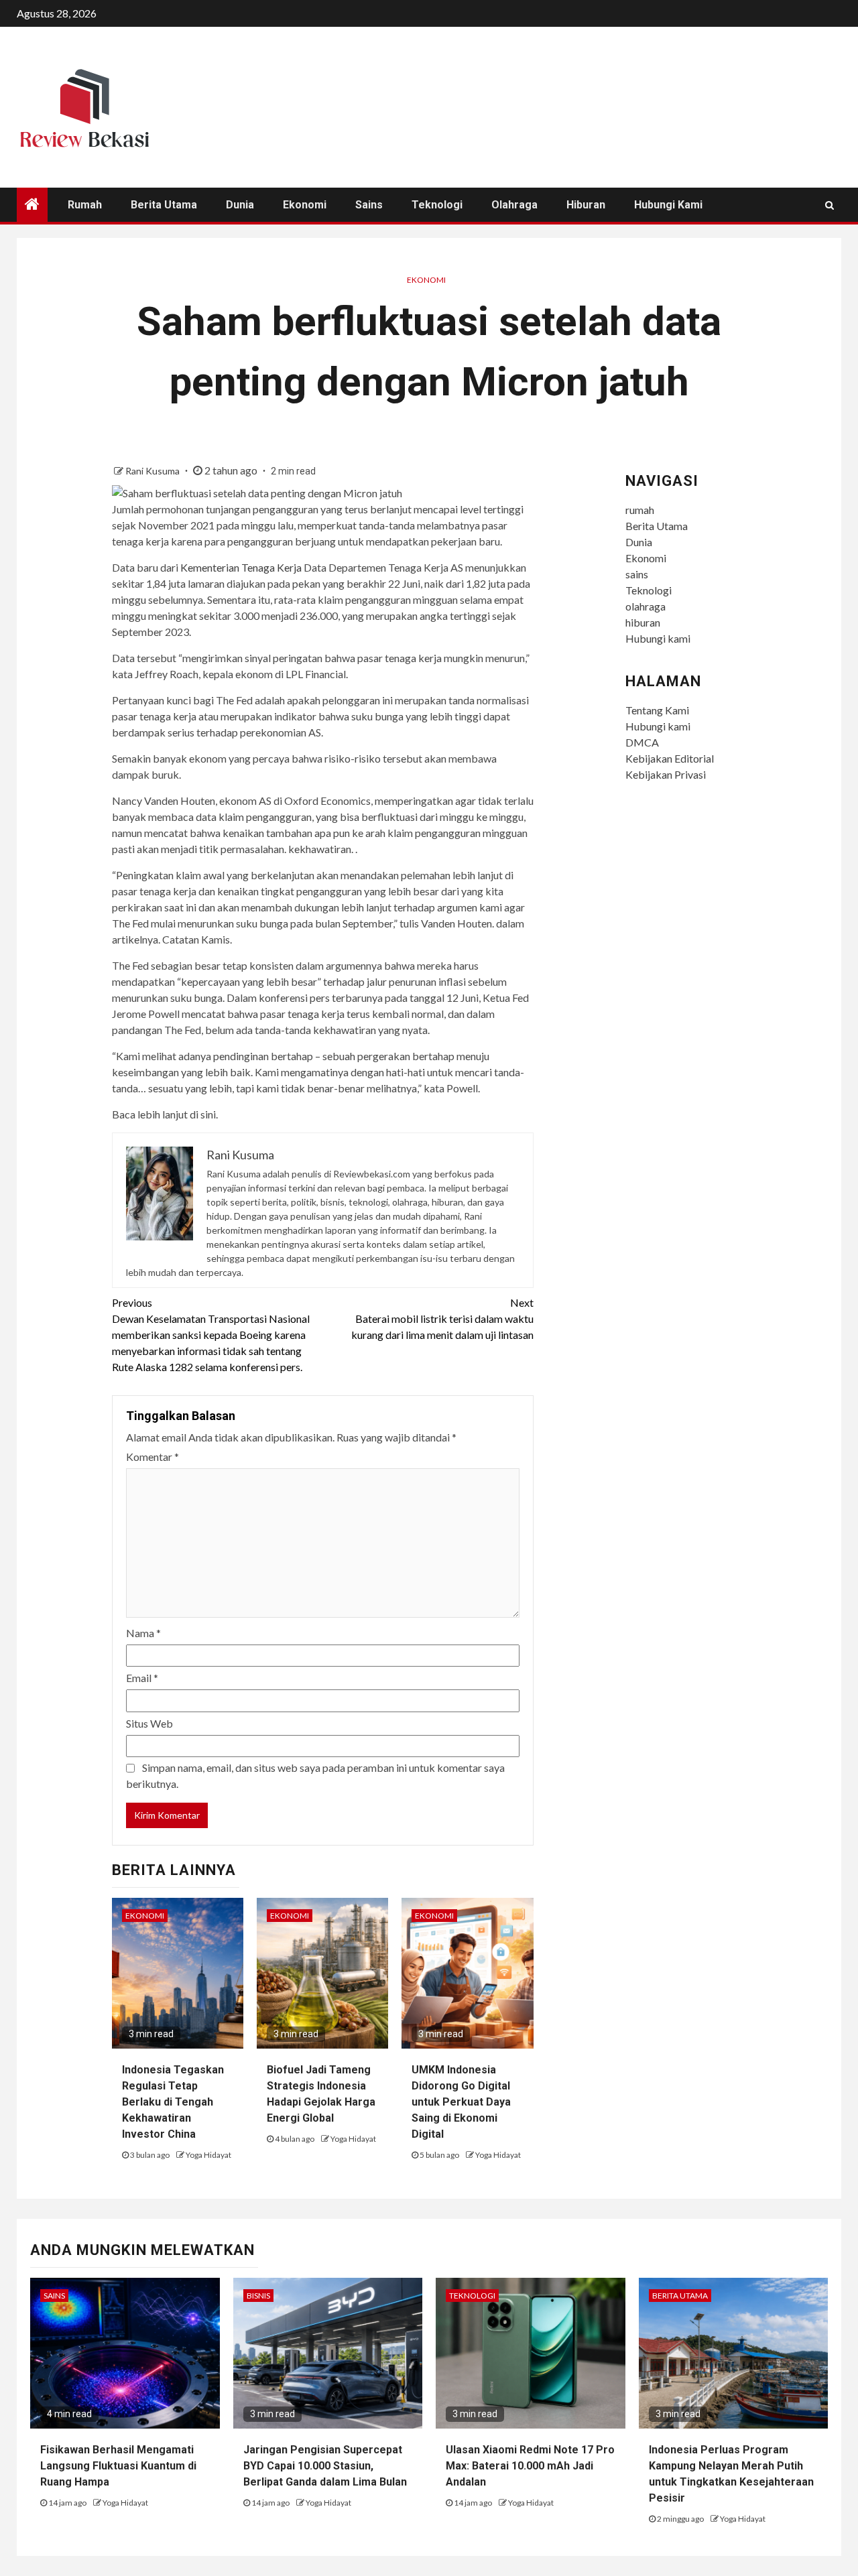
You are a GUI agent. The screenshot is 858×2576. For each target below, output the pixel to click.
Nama (143, 1633)
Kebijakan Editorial (670, 758)
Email (142, 1678)
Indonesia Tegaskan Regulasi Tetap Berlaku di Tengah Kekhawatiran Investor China (173, 2102)
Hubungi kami (668, 205)
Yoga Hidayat (208, 2155)
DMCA (642, 742)
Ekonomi (305, 205)
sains (369, 205)
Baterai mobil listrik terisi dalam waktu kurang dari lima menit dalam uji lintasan (442, 1318)
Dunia (240, 205)
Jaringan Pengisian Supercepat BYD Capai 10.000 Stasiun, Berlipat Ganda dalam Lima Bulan (325, 2466)
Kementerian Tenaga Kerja (241, 567)
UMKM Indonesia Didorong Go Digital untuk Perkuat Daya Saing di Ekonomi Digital (461, 2102)
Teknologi (437, 205)
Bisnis (258, 2296)
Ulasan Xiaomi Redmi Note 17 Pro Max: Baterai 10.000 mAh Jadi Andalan (530, 2466)
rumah (85, 205)
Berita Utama (164, 205)
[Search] (830, 205)
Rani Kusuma (154, 471)
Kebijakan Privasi (666, 774)
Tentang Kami (657, 710)
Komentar (152, 1457)
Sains (54, 2296)
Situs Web (149, 1723)
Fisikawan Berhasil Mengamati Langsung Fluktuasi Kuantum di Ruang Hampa (118, 2466)
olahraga (514, 205)
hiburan (586, 205)
